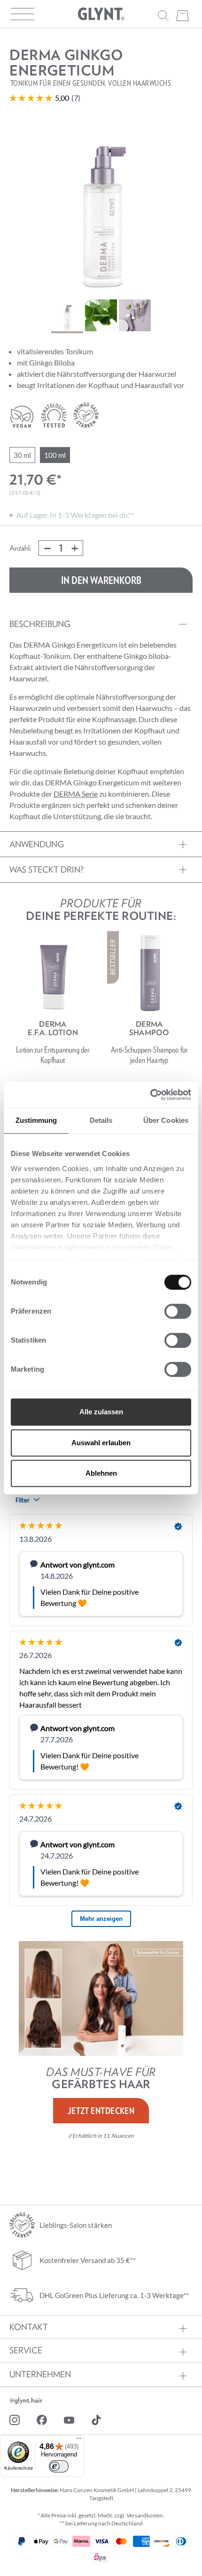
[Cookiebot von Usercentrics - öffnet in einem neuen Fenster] (150, 1095)
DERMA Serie (76, 794)
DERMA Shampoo (149, 1028)
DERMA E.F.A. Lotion (53, 1028)
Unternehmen (40, 2374)
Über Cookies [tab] (166, 1120)
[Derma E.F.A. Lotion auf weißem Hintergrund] (53, 973)
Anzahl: (20, 548)
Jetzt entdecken (101, 2111)
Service (26, 2351)
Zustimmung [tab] (36, 1120)
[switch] (178, 1311)
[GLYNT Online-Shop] (101, 14)
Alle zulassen (101, 1412)
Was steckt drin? (47, 870)
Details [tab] (101, 1120)
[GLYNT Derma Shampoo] (149, 973)
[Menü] (79, 2441)
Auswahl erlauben (101, 1443)
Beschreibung (40, 624)
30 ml (22, 455)
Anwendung (37, 844)
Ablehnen (101, 1473)
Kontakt (29, 2327)
